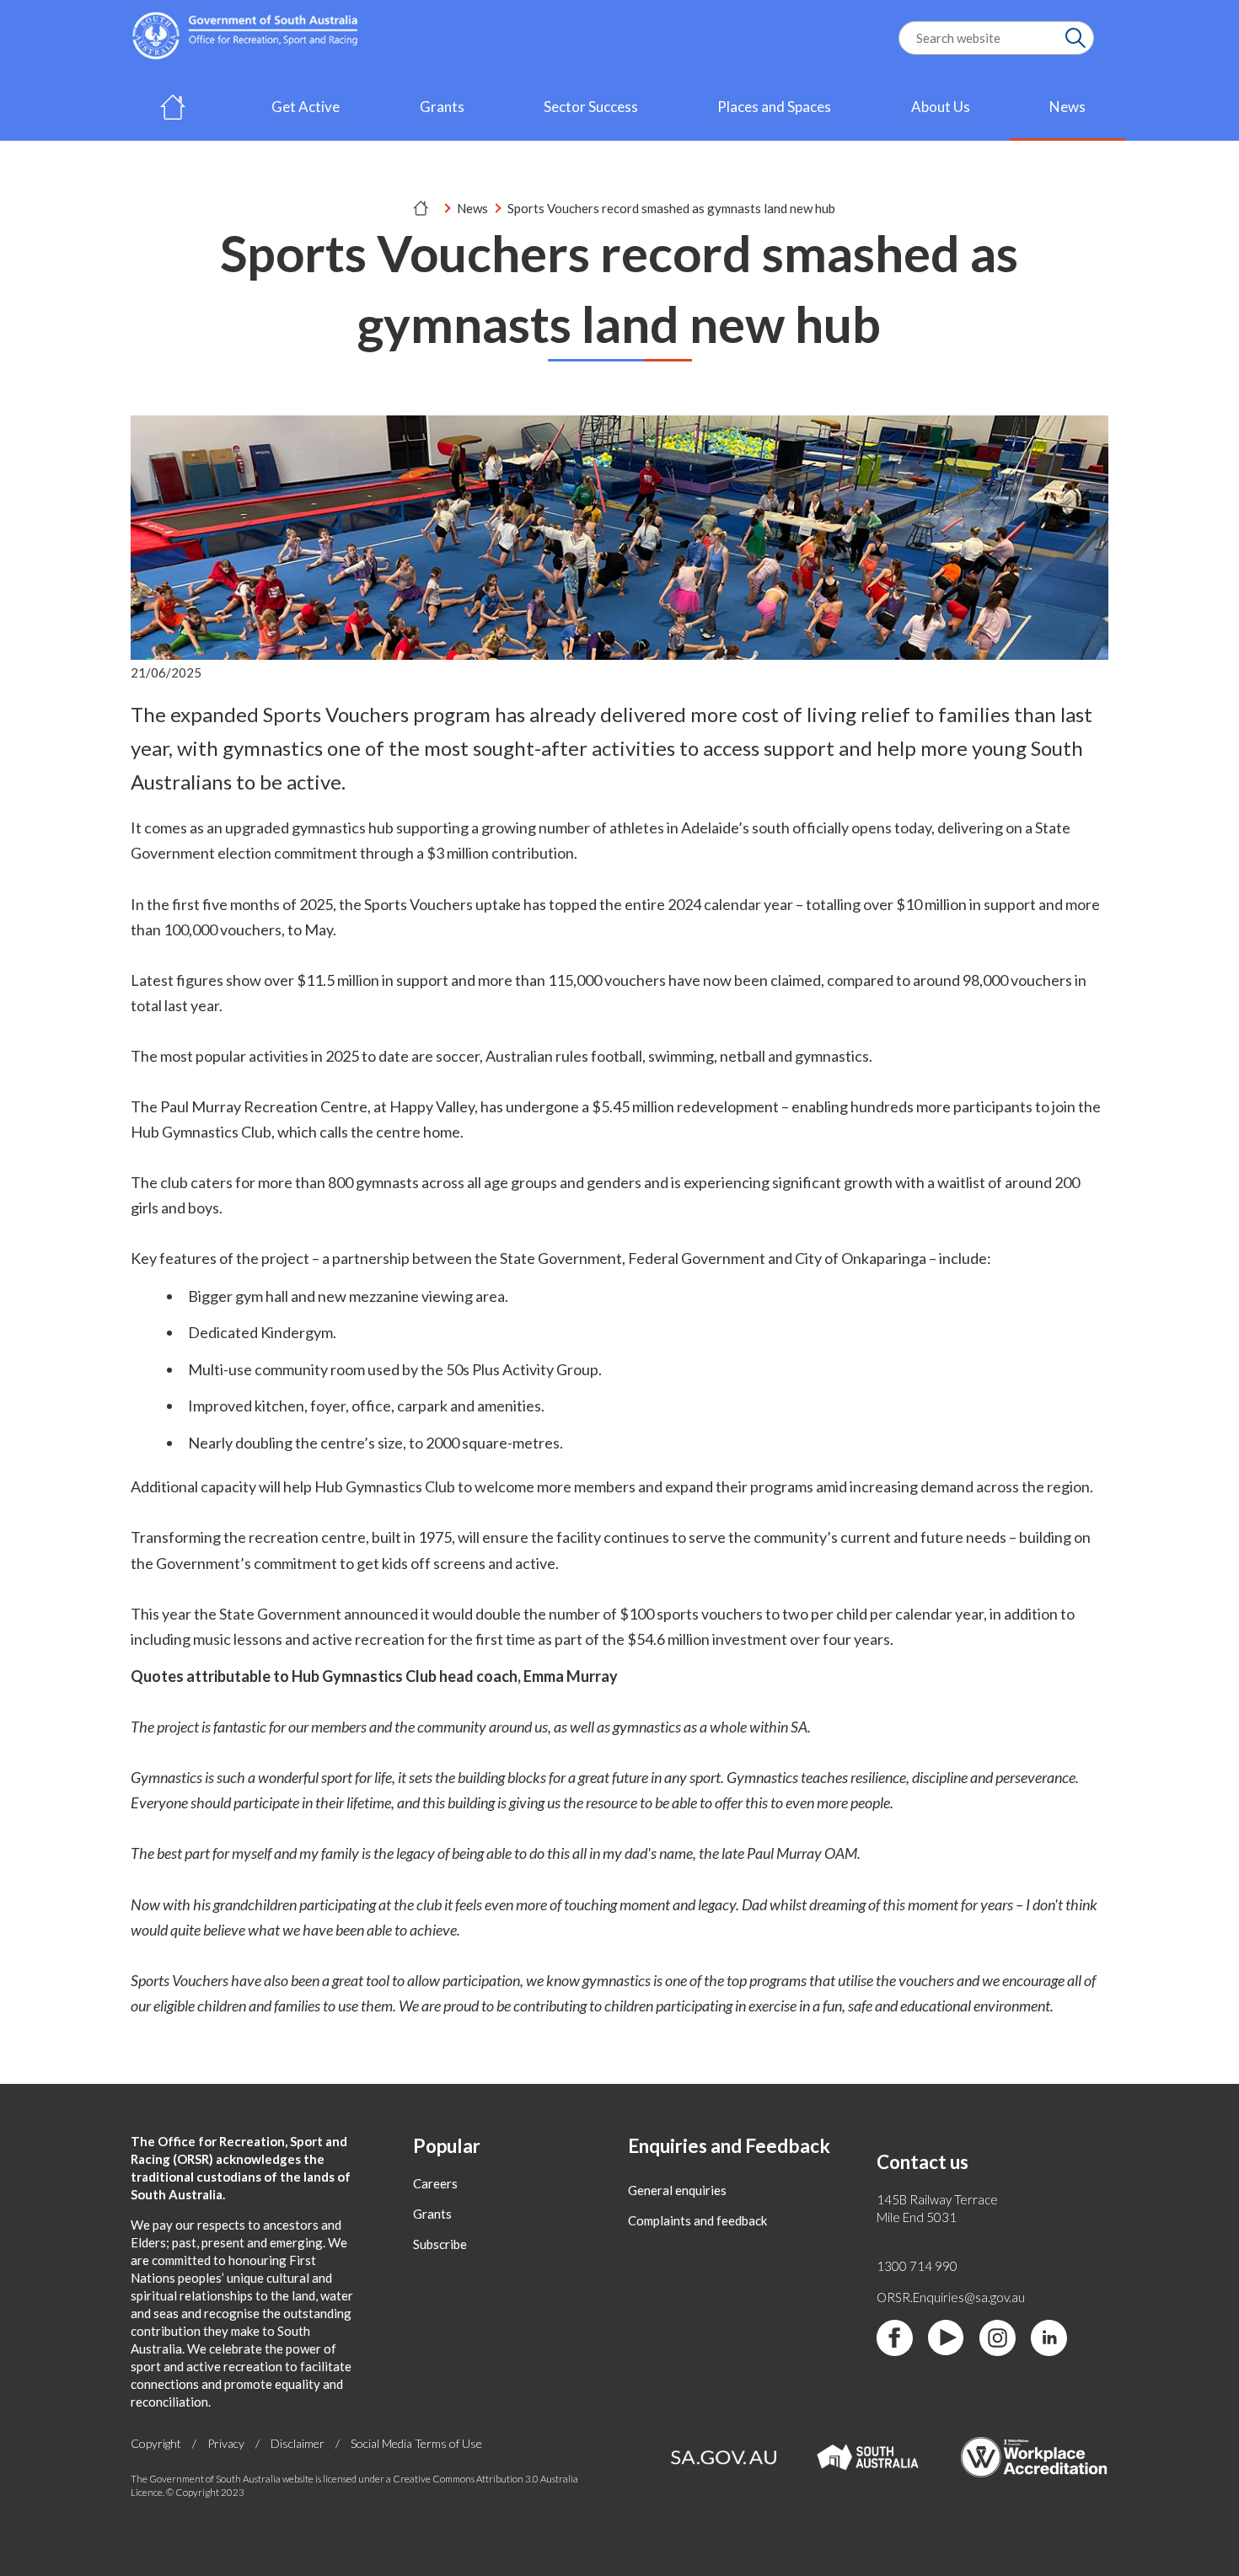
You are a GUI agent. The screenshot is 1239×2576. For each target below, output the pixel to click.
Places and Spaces (774, 107)
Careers (435, 2183)
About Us (941, 107)
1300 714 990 (917, 2266)
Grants (442, 107)
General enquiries (677, 2190)
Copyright (156, 2443)
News (1067, 107)
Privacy (226, 2443)
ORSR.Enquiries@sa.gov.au (951, 2297)
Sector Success (591, 107)
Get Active (306, 107)
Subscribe (440, 2244)
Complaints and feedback (697, 2220)
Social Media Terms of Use (416, 2443)
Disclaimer (298, 2443)
